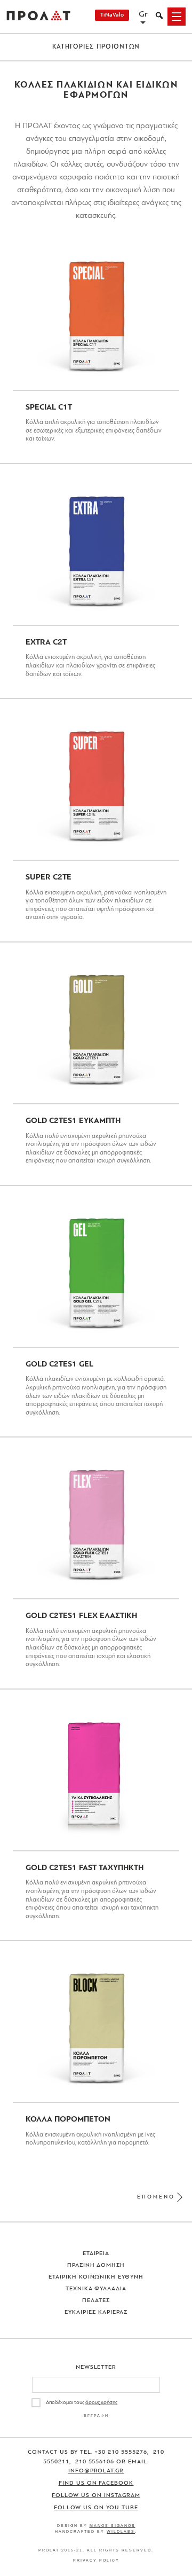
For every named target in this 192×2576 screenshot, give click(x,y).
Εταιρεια (96, 2254)
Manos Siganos (113, 2526)
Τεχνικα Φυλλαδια (96, 2289)
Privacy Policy (96, 2560)
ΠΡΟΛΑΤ (38, 17)
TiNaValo (112, 15)
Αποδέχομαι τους (82, 2403)
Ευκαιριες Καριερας (96, 2312)
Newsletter (96, 2367)
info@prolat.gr (96, 2471)
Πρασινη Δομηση (96, 2265)
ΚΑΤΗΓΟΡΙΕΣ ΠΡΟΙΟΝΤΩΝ (96, 47)
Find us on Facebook (96, 2483)
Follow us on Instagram (96, 2496)
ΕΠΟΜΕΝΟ (156, 2197)
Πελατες (96, 2301)
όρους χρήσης (101, 2403)
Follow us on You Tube (96, 2508)
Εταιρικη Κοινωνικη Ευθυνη (96, 2277)
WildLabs (121, 2531)
